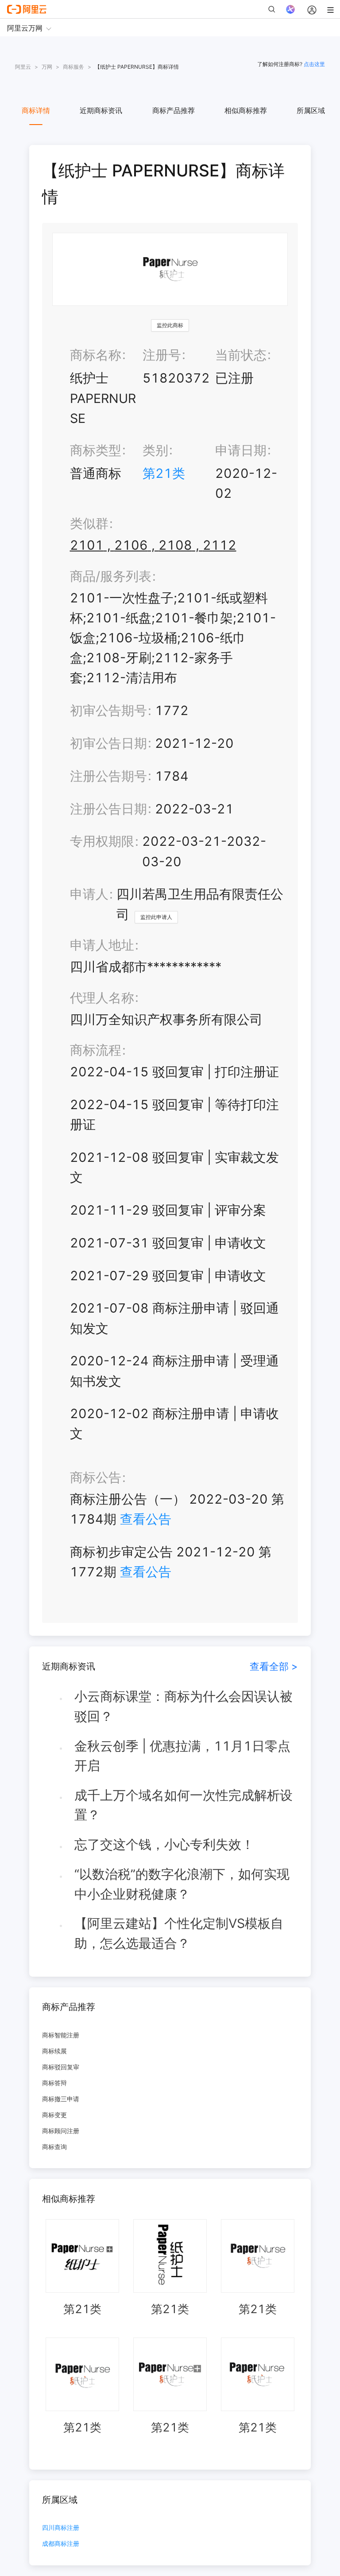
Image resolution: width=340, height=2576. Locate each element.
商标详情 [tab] (36, 110)
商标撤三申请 (61, 2099)
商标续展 (54, 2051)
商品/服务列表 (111, 576)
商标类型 (96, 450)
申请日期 (241, 450)
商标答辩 (54, 2083)
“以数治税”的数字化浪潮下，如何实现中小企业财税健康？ (182, 1884)
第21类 (164, 473)
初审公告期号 (108, 710)
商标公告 (96, 1477)
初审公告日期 (108, 743)
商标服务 (73, 67)
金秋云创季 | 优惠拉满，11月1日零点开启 (182, 1756)
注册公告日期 (108, 809)
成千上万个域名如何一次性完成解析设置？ (184, 1805)
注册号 (162, 355)
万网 (47, 67)
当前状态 (241, 355)
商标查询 (54, 2147)
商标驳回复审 (61, 2067)
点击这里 (314, 64)
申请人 (89, 894)
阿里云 (23, 67)
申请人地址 (102, 945)
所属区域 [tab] (311, 110)
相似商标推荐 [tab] (246, 110)
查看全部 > (274, 1666)
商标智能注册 (61, 2035)
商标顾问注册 (61, 2131)
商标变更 (54, 2115)
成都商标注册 (61, 2544)
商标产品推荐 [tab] (174, 110)
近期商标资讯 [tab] (101, 110)
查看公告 (146, 1519)
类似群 (89, 523)
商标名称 (96, 355)
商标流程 (96, 1050)
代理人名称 (102, 998)
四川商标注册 (61, 2528)
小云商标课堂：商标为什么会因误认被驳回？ (184, 1706)
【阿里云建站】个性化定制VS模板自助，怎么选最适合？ (179, 1933)
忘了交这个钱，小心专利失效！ (164, 1844)
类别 (155, 450)
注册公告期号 (108, 776)
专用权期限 (102, 841)
